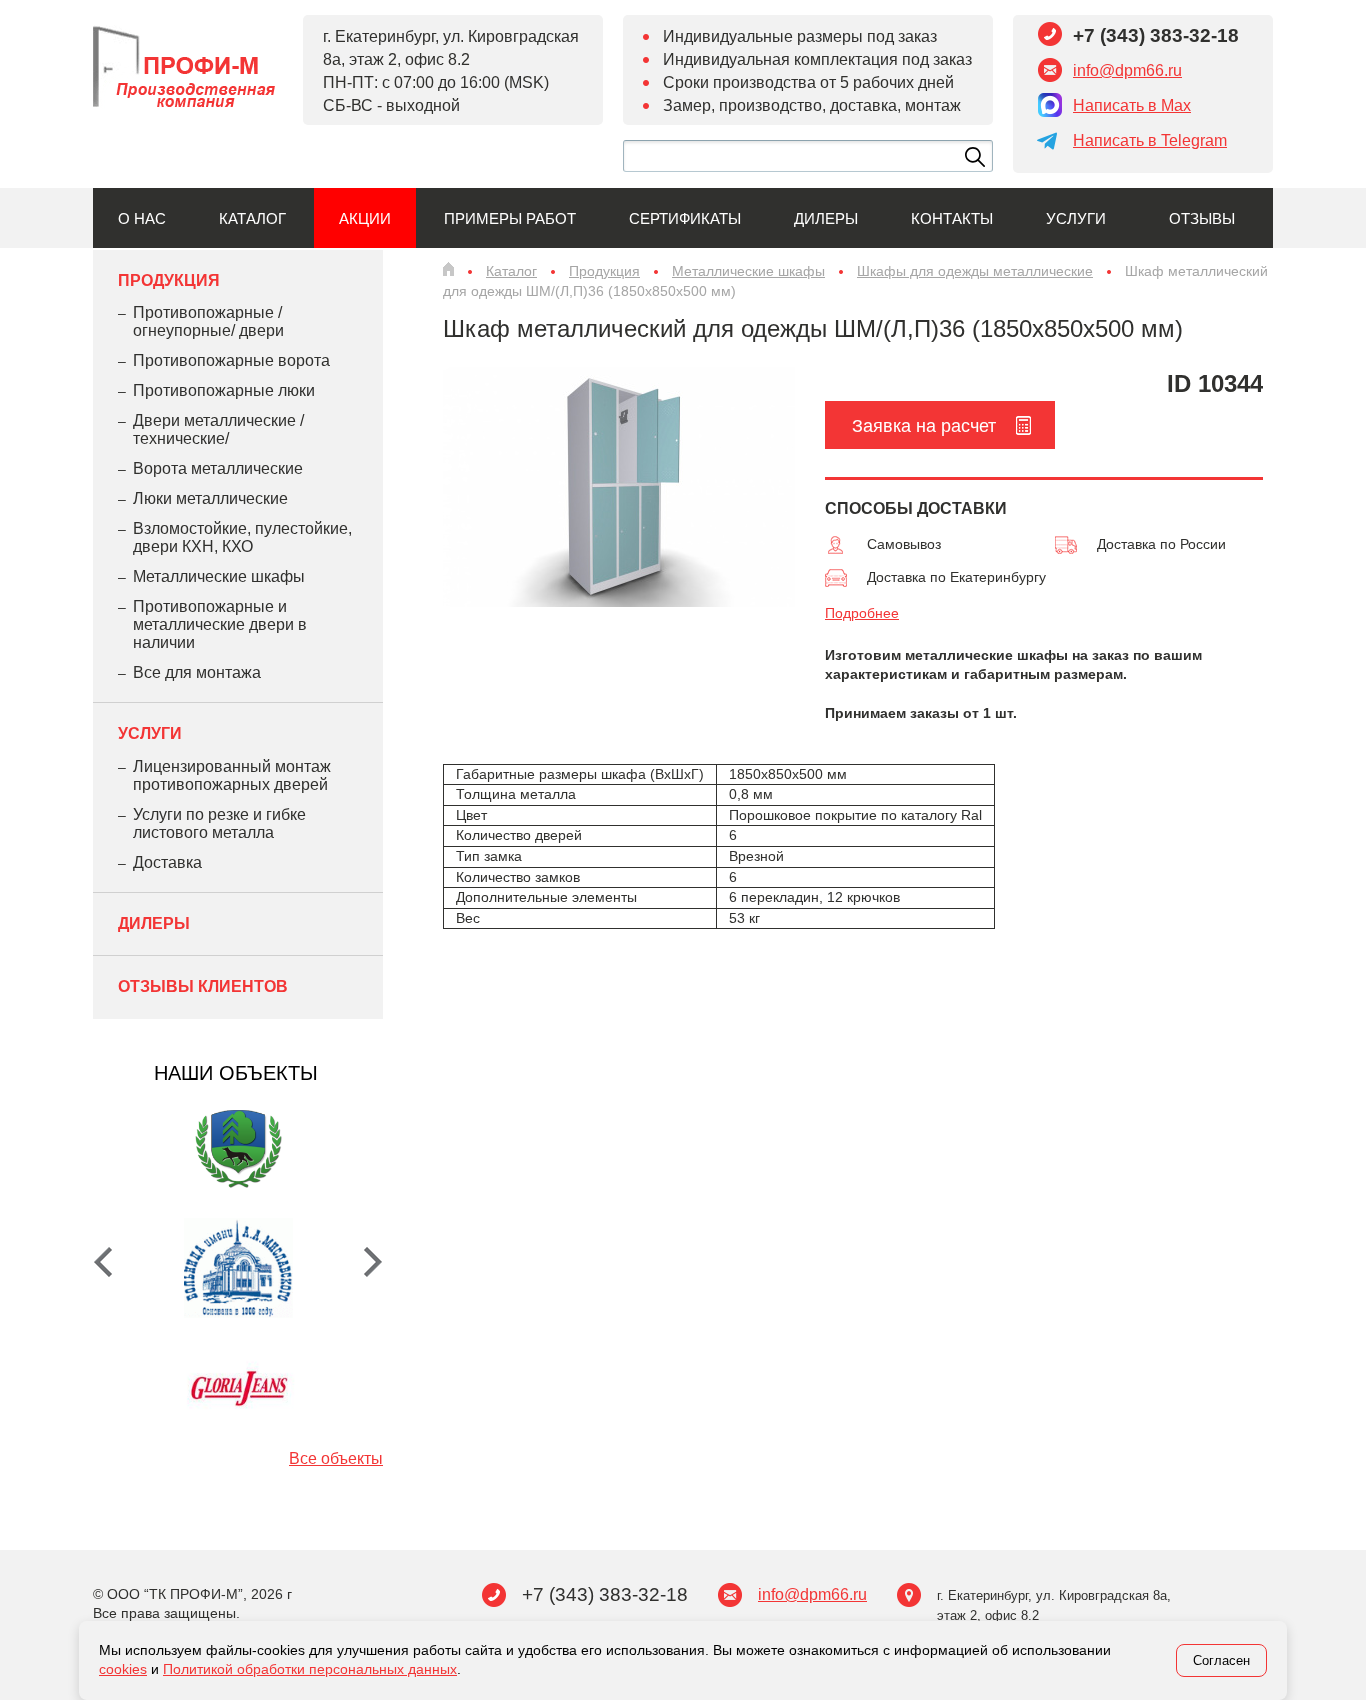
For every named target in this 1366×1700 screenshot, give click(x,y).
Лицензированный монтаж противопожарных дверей (232, 775)
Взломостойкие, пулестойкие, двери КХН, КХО (242, 537)
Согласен (1221, 1660)
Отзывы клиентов (203, 986)
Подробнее (862, 613)
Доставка (167, 862)
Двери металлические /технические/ (218, 429)
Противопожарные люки (224, 390)
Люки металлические (210, 498)
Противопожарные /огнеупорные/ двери (208, 321)
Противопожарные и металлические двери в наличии (220, 624)
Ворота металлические (218, 468)
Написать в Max (1132, 105)
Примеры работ (510, 218)
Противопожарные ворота (231, 360)
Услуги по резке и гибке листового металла (219, 823)
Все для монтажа (197, 672)
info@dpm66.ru (1127, 70)
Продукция (169, 280)
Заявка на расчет (924, 426)
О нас (142, 218)
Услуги (1076, 218)
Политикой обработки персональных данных (310, 1669)
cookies (123, 1669)
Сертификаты (685, 218)
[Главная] (448, 269)
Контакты (952, 218)
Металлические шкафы (219, 576)
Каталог (252, 218)
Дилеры (826, 218)
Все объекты (336, 1458)
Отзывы (1202, 218)
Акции (365, 218)
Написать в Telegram (1150, 140)
